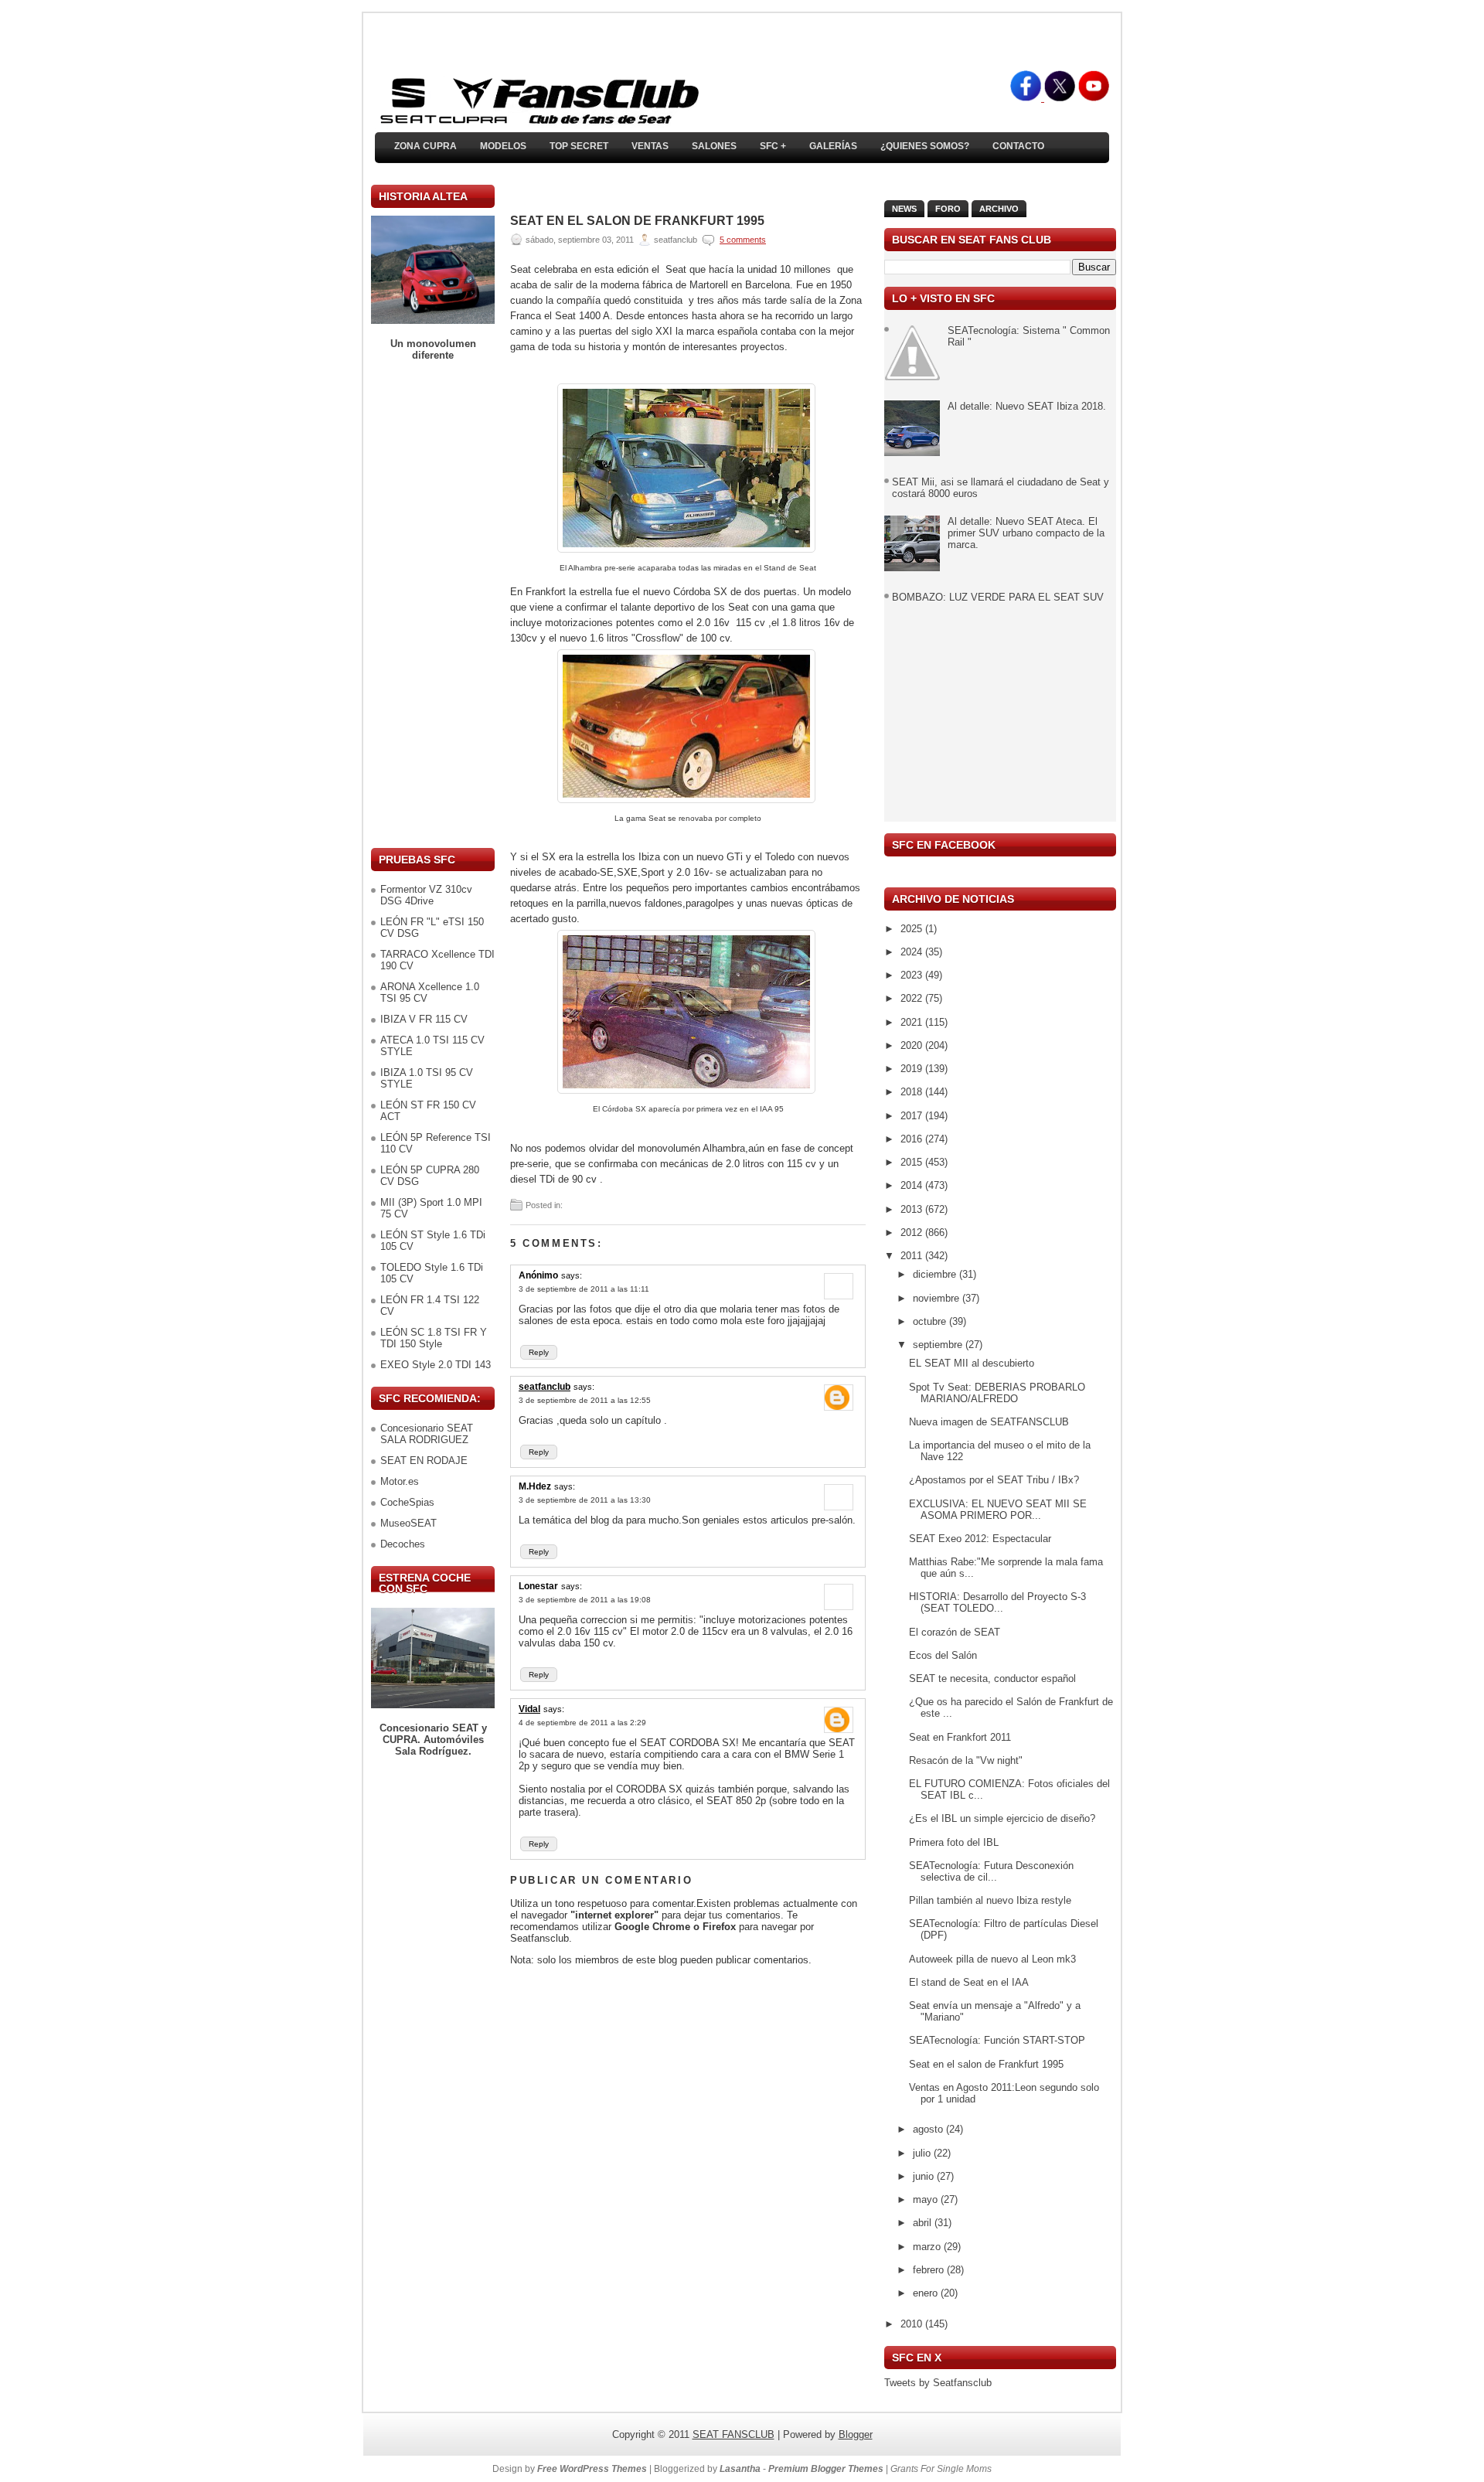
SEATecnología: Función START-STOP (997, 2040)
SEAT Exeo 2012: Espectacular (980, 1539)
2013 (913, 1209)
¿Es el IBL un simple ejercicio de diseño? (1002, 1818)
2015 (913, 1162)
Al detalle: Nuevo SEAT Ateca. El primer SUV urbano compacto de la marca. (1026, 533)
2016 (913, 1139)
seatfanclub (545, 1387)
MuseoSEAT (408, 1523)
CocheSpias (407, 1502)
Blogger (856, 2434)
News (904, 209)
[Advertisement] (433, 604)
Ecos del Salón (943, 1655)
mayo (927, 2199)
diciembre (936, 1274)
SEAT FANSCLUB (733, 2434)
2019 (913, 1069)
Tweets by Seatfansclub (938, 2383)
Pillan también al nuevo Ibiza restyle (990, 1900)
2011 (913, 1256)
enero (927, 2293)
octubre (931, 1321)
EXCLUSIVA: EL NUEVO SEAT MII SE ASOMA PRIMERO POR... (998, 1510)
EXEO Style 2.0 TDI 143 (436, 1365)
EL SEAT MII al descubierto (972, 1363)
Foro (948, 209)
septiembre (939, 1345)
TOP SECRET (579, 146)
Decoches (403, 1544)
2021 (913, 1022)
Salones (714, 146)
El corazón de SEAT (955, 1632)
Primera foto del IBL (954, 1842)
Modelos (503, 146)
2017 (913, 1116)
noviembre (938, 1298)
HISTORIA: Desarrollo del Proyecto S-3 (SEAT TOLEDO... (997, 1602)
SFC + (773, 146)
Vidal (529, 1709)
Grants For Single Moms (941, 2469)
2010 (913, 2324)
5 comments (743, 240)
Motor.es (400, 1481)
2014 (913, 1185)
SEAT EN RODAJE (424, 1461)
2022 (913, 998)
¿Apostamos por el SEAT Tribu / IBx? (994, 1480)
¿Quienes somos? (925, 146)
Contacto (1018, 146)
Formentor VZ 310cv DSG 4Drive (426, 895)
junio (925, 2176)
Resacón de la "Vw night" (966, 1760)
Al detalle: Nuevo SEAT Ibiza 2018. (1027, 406)
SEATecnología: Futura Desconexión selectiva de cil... (991, 1871)
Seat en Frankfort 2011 (960, 1737)
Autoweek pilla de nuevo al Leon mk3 (992, 1959)
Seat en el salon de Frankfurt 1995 (637, 221)
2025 (913, 929)
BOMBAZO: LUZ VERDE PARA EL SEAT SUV (998, 597)
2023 (913, 975)
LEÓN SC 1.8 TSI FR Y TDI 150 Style (434, 1338)
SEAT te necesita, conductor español (992, 1678)
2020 (913, 1045)
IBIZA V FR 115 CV (424, 1019)
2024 (913, 952)
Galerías (833, 146)
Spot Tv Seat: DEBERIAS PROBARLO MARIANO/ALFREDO (997, 1393)
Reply (539, 1352)
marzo (928, 2247)
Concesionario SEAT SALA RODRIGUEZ (427, 1434)
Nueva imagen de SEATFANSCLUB (989, 1422)
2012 (913, 1232)
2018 (913, 1092)
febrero (930, 2270)
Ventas (650, 146)
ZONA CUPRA (425, 146)
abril (924, 2223)
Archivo (999, 209)
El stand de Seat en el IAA (969, 1982)
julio (923, 2153)
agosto (929, 2129)
